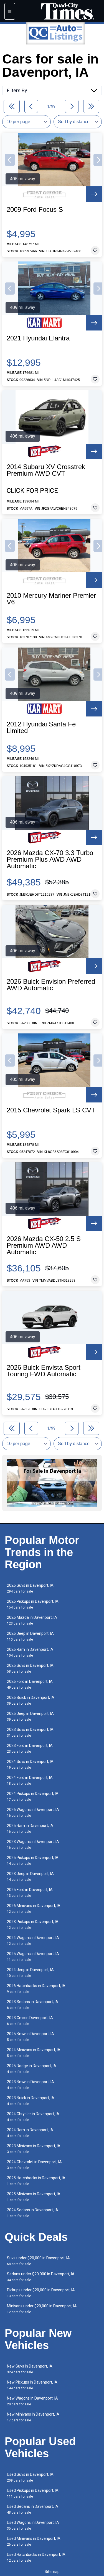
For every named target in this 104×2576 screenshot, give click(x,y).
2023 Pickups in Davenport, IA (33, 1925)
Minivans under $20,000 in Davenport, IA (42, 2309)
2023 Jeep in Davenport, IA (30, 1877)
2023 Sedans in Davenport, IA (33, 2005)
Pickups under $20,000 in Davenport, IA (41, 2293)
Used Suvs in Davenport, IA (30, 2477)
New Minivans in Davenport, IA (33, 2417)
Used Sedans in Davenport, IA (33, 2509)
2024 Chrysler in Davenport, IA (33, 2117)
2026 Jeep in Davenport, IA (30, 1636)
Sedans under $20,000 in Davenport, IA (41, 2277)
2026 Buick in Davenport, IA (31, 1700)
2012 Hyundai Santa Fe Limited (41, 728)
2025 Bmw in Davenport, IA (31, 2037)
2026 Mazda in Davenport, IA (32, 1620)
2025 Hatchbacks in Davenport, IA (36, 2181)
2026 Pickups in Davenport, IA (33, 1604)
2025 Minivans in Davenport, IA (34, 2197)
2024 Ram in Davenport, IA (30, 2133)
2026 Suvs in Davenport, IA (30, 1588)
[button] (10, 160)
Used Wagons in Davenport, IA (33, 2525)
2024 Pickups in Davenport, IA (33, 1796)
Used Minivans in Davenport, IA (34, 2541)
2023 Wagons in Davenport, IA (33, 1844)
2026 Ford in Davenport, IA (30, 1684)
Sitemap (52, 2572)
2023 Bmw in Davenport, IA (31, 2085)
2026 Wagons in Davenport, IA (33, 1812)
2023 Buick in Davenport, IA (31, 2101)
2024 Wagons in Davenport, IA (33, 1941)
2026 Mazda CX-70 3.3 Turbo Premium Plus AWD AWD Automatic (50, 859)
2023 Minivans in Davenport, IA (34, 2149)
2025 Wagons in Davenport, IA (33, 1957)
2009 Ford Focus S (35, 210)
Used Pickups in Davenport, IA (33, 2493)
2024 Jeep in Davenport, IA (30, 1973)
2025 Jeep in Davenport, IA (30, 1716)
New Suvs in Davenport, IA (30, 2369)
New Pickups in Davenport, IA (32, 2385)
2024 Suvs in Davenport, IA (30, 1764)
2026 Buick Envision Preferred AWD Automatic (51, 985)
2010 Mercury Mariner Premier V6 (51, 599)
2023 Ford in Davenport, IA (30, 1748)
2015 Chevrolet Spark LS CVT (51, 1110)
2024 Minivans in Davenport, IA (34, 2053)
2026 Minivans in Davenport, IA (34, 1909)
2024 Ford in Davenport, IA (30, 1780)
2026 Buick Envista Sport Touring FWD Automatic (44, 1371)
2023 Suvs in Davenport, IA (30, 1732)
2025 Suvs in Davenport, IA (30, 1668)
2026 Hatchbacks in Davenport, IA (36, 1989)
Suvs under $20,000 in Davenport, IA (38, 2261)
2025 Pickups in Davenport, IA (33, 1860)
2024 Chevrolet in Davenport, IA (34, 2165)
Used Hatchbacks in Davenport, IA (36, 2557)
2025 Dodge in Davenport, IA (32, 2069)
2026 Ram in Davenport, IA (30, 1652)
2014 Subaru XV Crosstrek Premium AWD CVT (46, 470)
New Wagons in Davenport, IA (32, 2401)
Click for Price (32, 491)
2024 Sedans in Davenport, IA (33, 2213)
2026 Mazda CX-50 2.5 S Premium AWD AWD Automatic (44, 1245)
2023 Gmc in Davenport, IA (30, 2021)
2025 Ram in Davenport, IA (30, 1828)
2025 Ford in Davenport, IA (30, 1893)
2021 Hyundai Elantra (38, 338)
